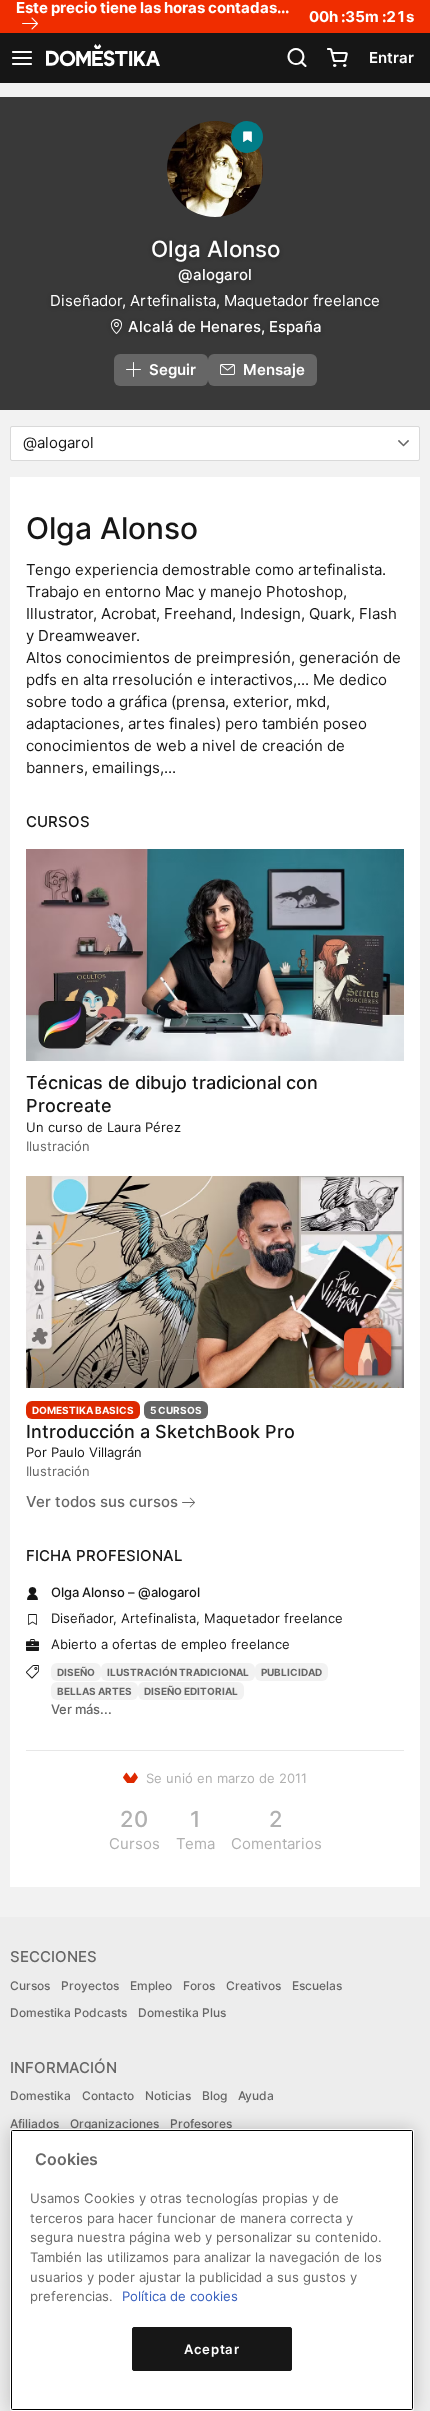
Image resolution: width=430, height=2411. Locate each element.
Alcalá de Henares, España (225, 326)
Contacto (108, 2095)
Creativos (253, 1985)
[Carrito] (337, 58)
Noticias (168, 2095)
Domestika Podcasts (68, 2012)
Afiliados (34, 2123)
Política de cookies (180, 2296)
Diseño (76, 1672)
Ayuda (256, 2095)
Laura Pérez (144, 1127)
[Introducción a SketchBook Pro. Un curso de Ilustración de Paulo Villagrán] (215, 1282)
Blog (214, 2095)
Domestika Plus (182, 2012)
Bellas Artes (94, 1691)
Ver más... (81, 1709)
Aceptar (212, 2349)
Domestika (40, 2095)
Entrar (391, 57)
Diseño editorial (191, 1691)
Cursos (30, 1985)
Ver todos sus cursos (104, 1501)
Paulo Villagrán (96, 1452)
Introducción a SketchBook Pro (160, 1431)
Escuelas (317, 1985)
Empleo (151, 1985)
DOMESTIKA (101, 58)
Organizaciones (114, 2123)
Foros (199, 1985)
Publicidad (291, 1672)
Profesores (201, 2123)
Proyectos (90, 1985)
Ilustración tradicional (178, 1672)
